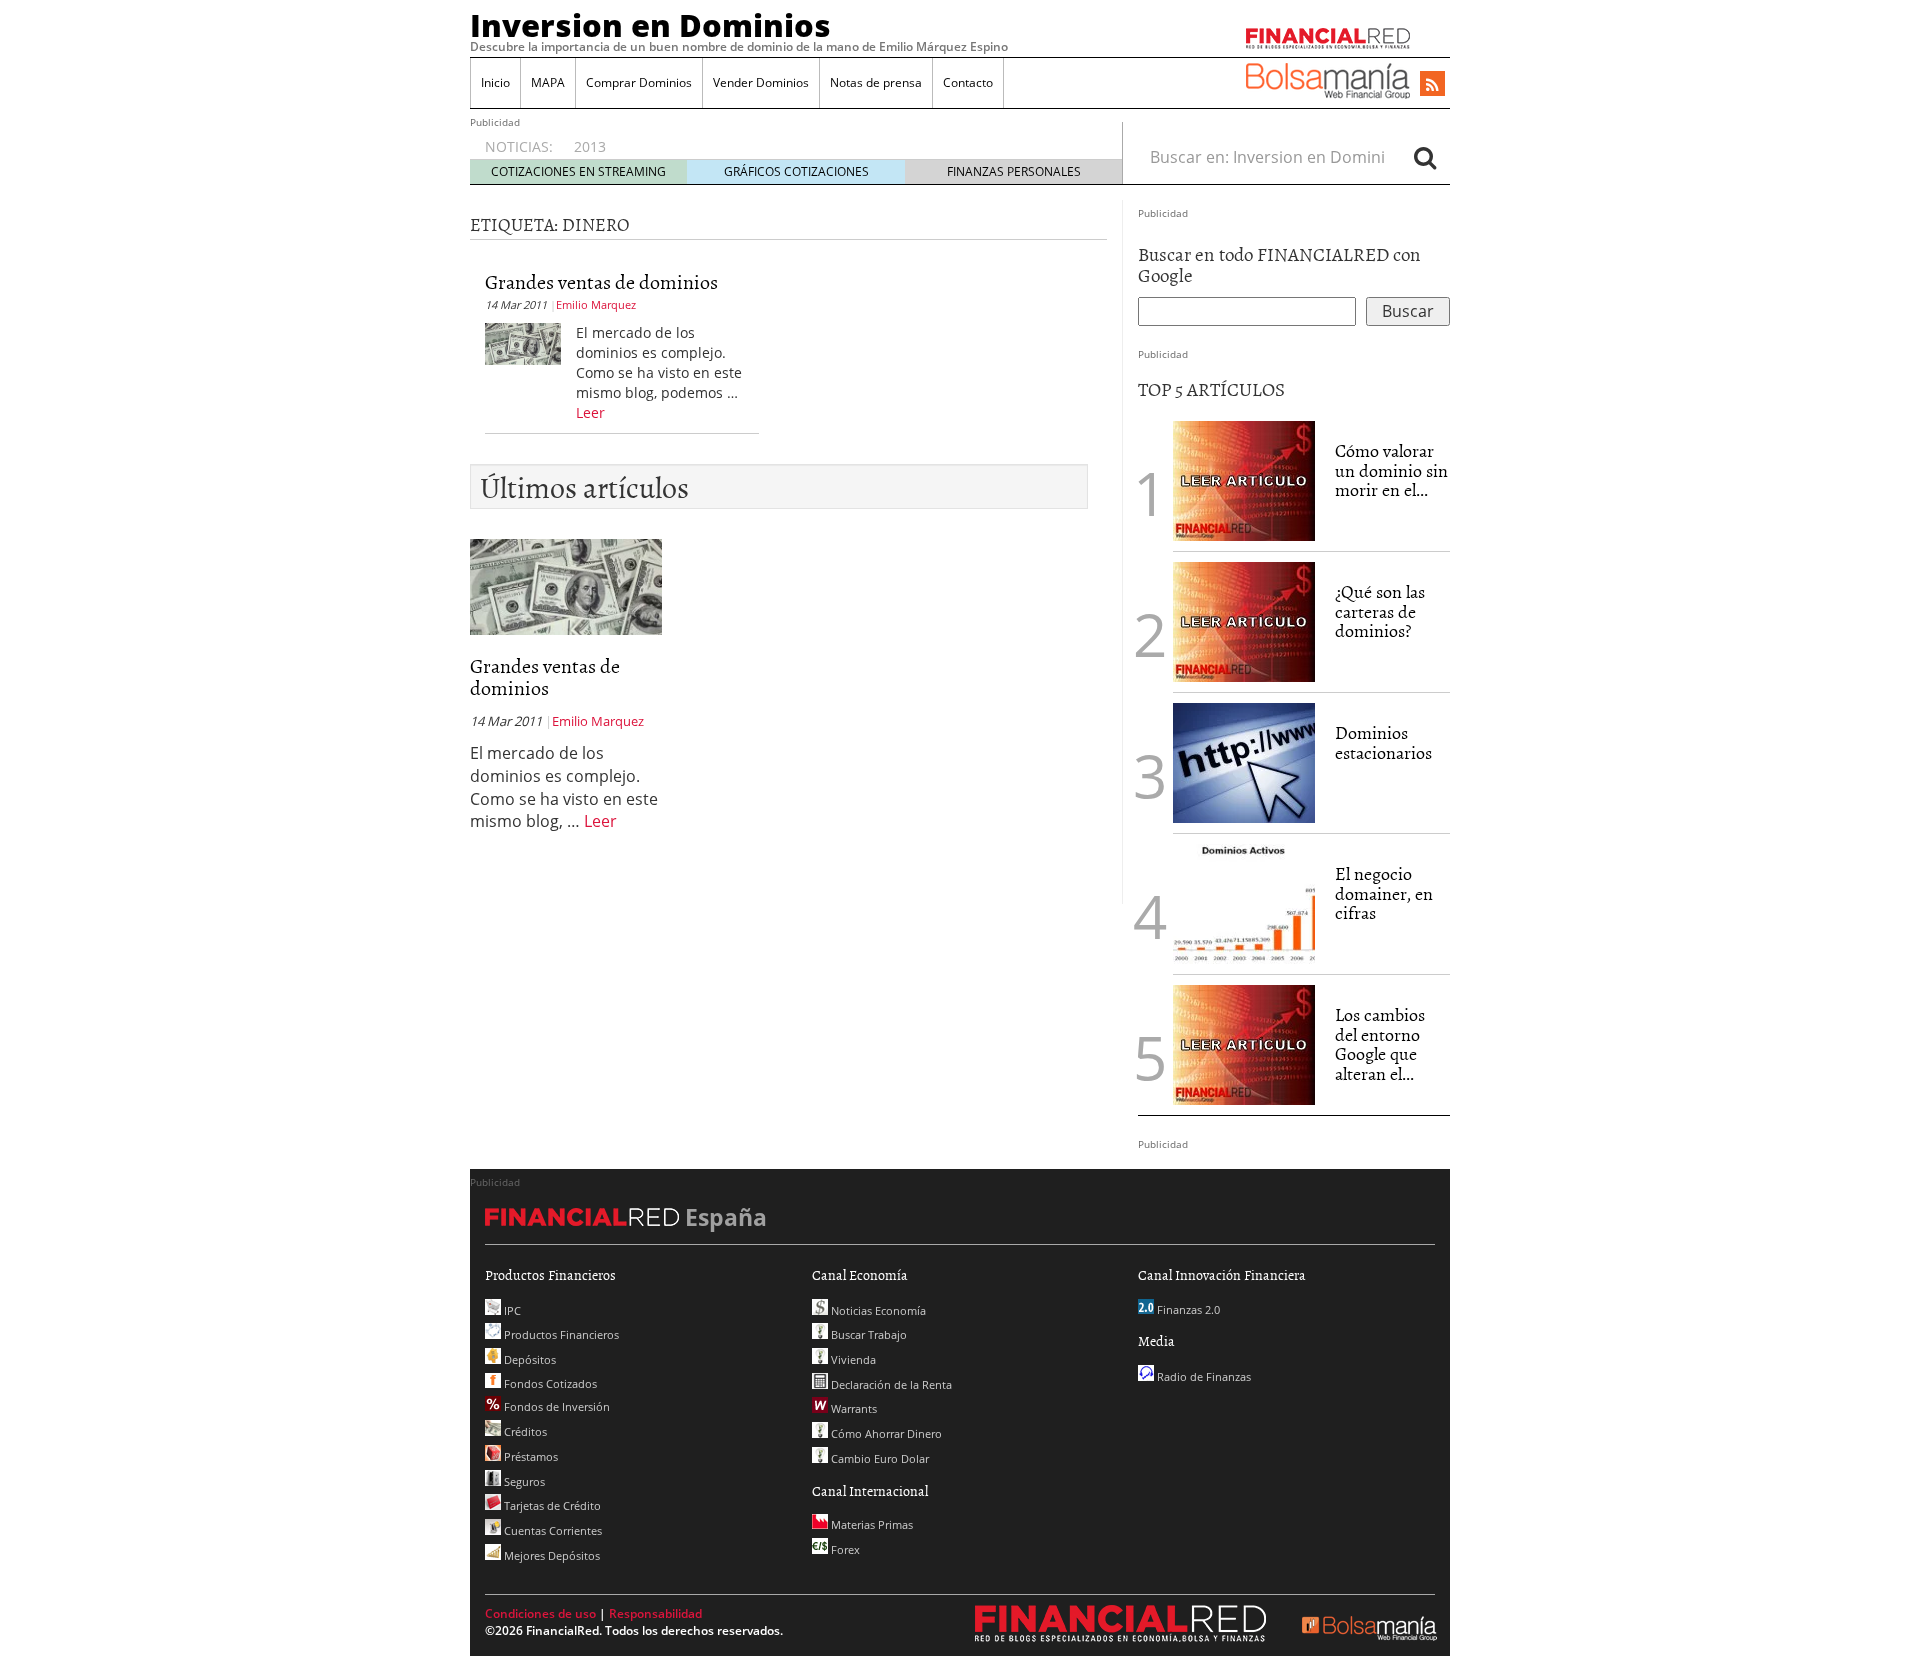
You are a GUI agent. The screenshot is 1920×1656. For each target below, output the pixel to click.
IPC (511, 1310)
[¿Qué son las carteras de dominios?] (1244, 620)
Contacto (968, 82)
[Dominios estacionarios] (1244, 761)
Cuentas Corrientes (551, 1530)
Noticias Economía (877, 1310)
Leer (590, 412)
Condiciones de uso (540, 1613)
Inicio (495, 82)
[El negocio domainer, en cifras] (1244, 902)
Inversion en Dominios (650, 25)
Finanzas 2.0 (1187, 1309)
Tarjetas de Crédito (551, 1505)
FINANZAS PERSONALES (1014, 171)
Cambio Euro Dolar (878, 1458)
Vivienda (852, 1359)
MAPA (548, 82)
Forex (844, 1549)
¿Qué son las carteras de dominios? (1380, 611)
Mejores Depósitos (550, 1555)
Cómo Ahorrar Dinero (885, 1433)
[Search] (1425, 157)
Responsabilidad (655, 1613)
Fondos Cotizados (549, 1383)
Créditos (524, 1431)
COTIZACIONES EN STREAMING (578, 171)
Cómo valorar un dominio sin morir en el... (1391, 470)
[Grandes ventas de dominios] (523, 342)
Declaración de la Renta (890, 1384)
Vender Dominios (761, 82)
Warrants (852, 1408)
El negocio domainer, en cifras (1384, 893)
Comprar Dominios (639, 82)
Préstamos (529, 1456)
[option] (829, 137)
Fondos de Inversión (555, 1406)
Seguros (523, 1481)
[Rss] (1432, 85)
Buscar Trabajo (867, 1334)
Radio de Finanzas (1202, 1376)
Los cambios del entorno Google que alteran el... (1380, 1044)
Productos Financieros (560, 1334)
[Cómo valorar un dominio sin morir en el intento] (1244, 479)
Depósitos (528, 1359)
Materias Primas (870, 1524)
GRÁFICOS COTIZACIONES (796, 171)
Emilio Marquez (596, 304)
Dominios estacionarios (1383, 742)
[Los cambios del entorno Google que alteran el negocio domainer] (1244, 1043)
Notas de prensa (876, 82)
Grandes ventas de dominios (601, 281)
